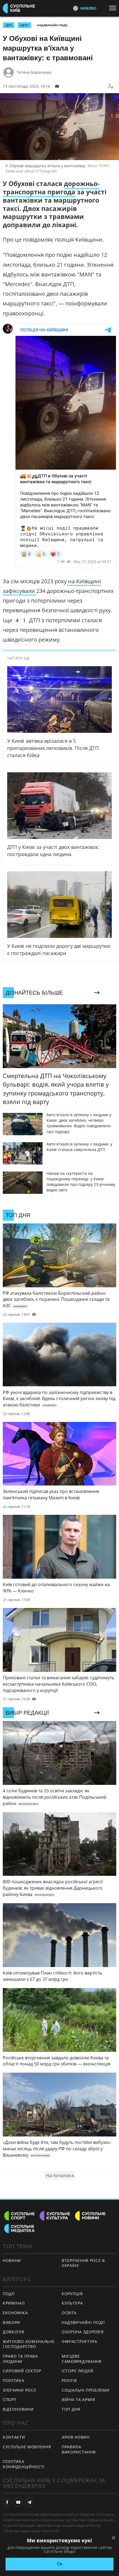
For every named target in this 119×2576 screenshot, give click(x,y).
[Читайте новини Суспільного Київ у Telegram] (29, 2502)
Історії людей (78, 2371)
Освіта (69, 2313)
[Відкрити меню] (114, 8)
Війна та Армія (78, 2400)
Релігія (69, 2380)
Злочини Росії (19, 2390)
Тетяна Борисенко (34, 72)
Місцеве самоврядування (82, 2359)
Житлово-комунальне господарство (29, 2344)
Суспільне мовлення (27, 2447)
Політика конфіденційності (24, 2464)
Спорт (10, 2400)
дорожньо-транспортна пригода (51, 188)
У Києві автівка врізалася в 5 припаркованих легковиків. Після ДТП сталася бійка (53, 748)
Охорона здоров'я (83, 2332)
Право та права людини (20, 2359)
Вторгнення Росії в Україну (83, 2263)
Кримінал (14, 2303)
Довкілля (14, 2332)
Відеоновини (18, 2409)
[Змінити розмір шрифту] (111, 86)
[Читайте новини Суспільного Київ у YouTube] (18, 2502)
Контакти (14, 2437)
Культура (72, 2303)
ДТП (9, 25)
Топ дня (71, 2409)
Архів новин (76, 2437)
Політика (14, 2380)
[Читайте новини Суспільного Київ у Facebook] (7, 2502)
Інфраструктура (80, 2341)
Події (9, 2294)
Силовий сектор (22, 2371)
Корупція (72, 2294)
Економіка (15, 2313)
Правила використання (79, 2449)
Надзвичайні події (52, 25)
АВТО (24, 25)
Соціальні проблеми (86, 2390)
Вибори (11, 2322)
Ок (60, 2564)
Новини (12, 2260)
